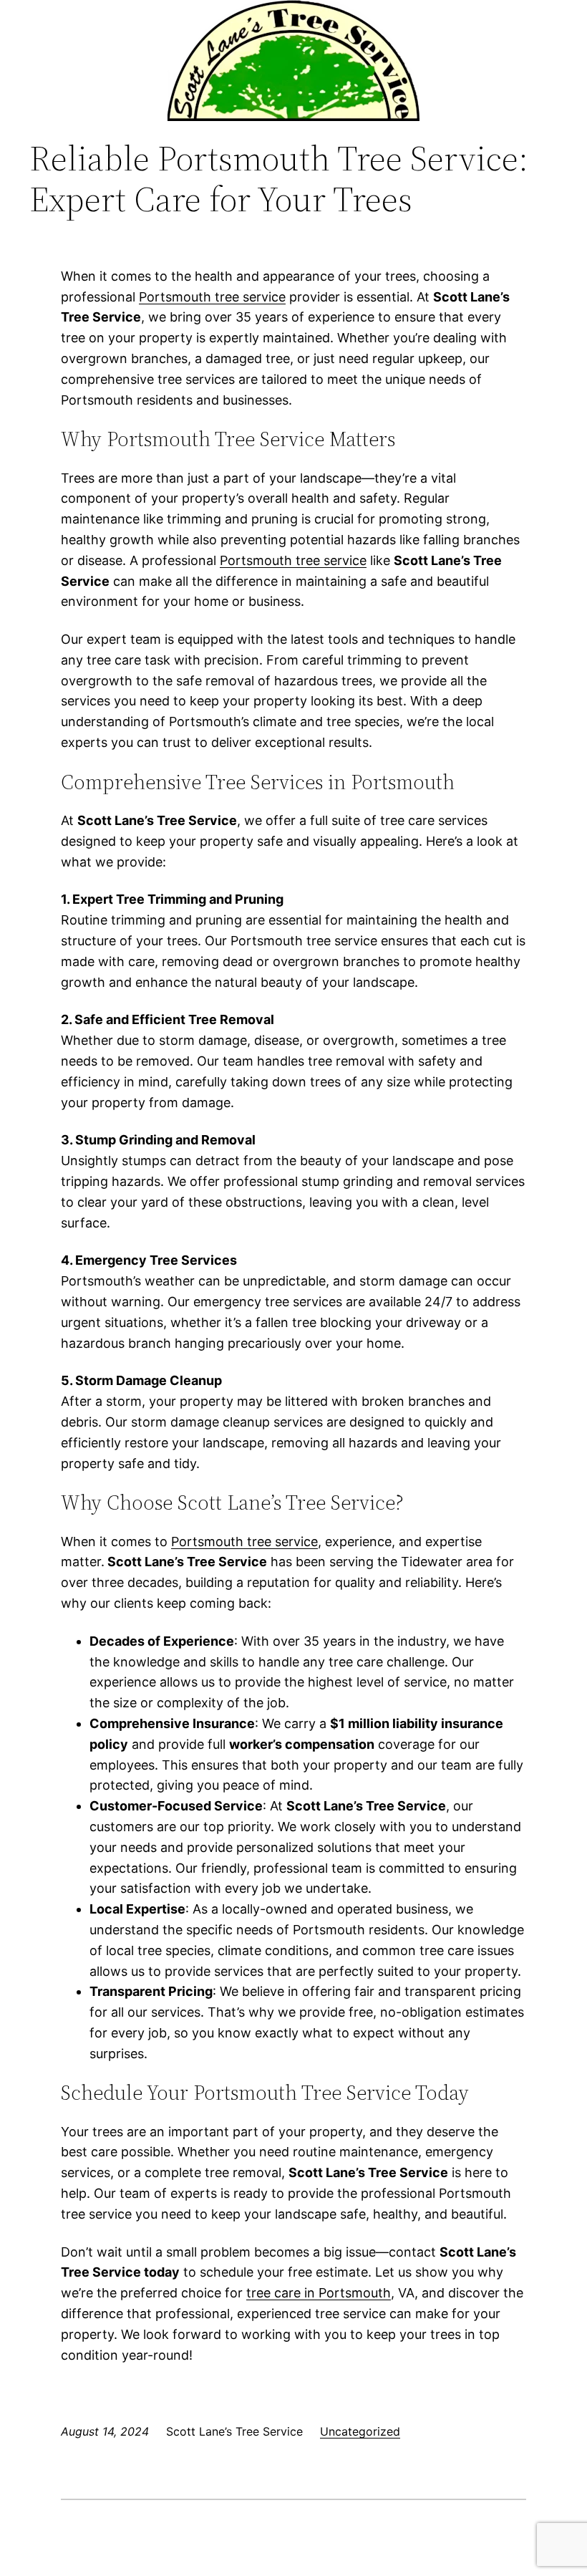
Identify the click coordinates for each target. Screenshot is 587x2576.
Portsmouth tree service (212, 297)
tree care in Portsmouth (319, 2293)
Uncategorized (360, 2431)
